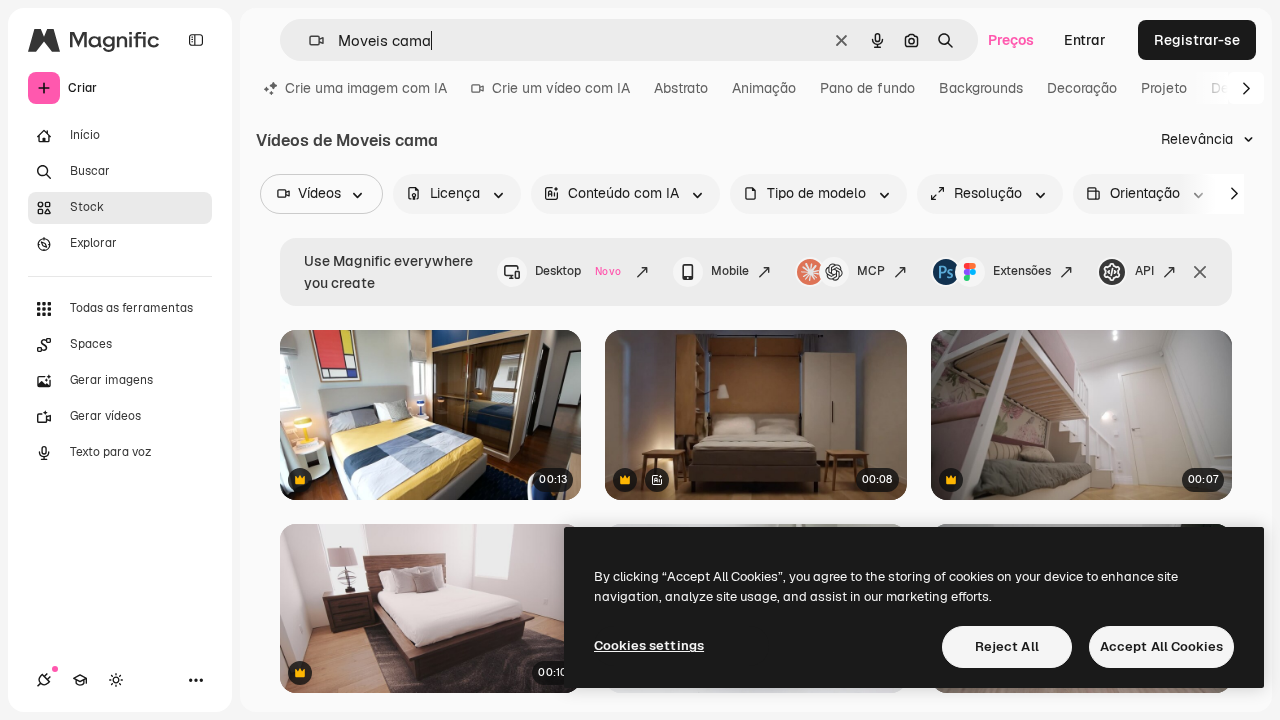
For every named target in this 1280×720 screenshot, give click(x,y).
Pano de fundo (867, 88)
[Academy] (80, 680)
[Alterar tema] (116, 680)
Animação (764, 88)
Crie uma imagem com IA (366, 88)
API (1144, 271)
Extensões (1022, 271)
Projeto (1164, 88)
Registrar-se (1197, 40)
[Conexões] (44, 680)
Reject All (1007, 646)
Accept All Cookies (1161, 646)
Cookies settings (649, 645)
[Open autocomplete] (308, 40)
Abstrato (681, 88)
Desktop (578, 271)
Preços (1011, 40)
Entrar (1085, 40)
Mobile (730, 271)
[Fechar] (1200, 272)
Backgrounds (981, 88)
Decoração (1082, 88)
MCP (871, 271)
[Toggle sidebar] (196, 40)
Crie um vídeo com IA (561, 88)
